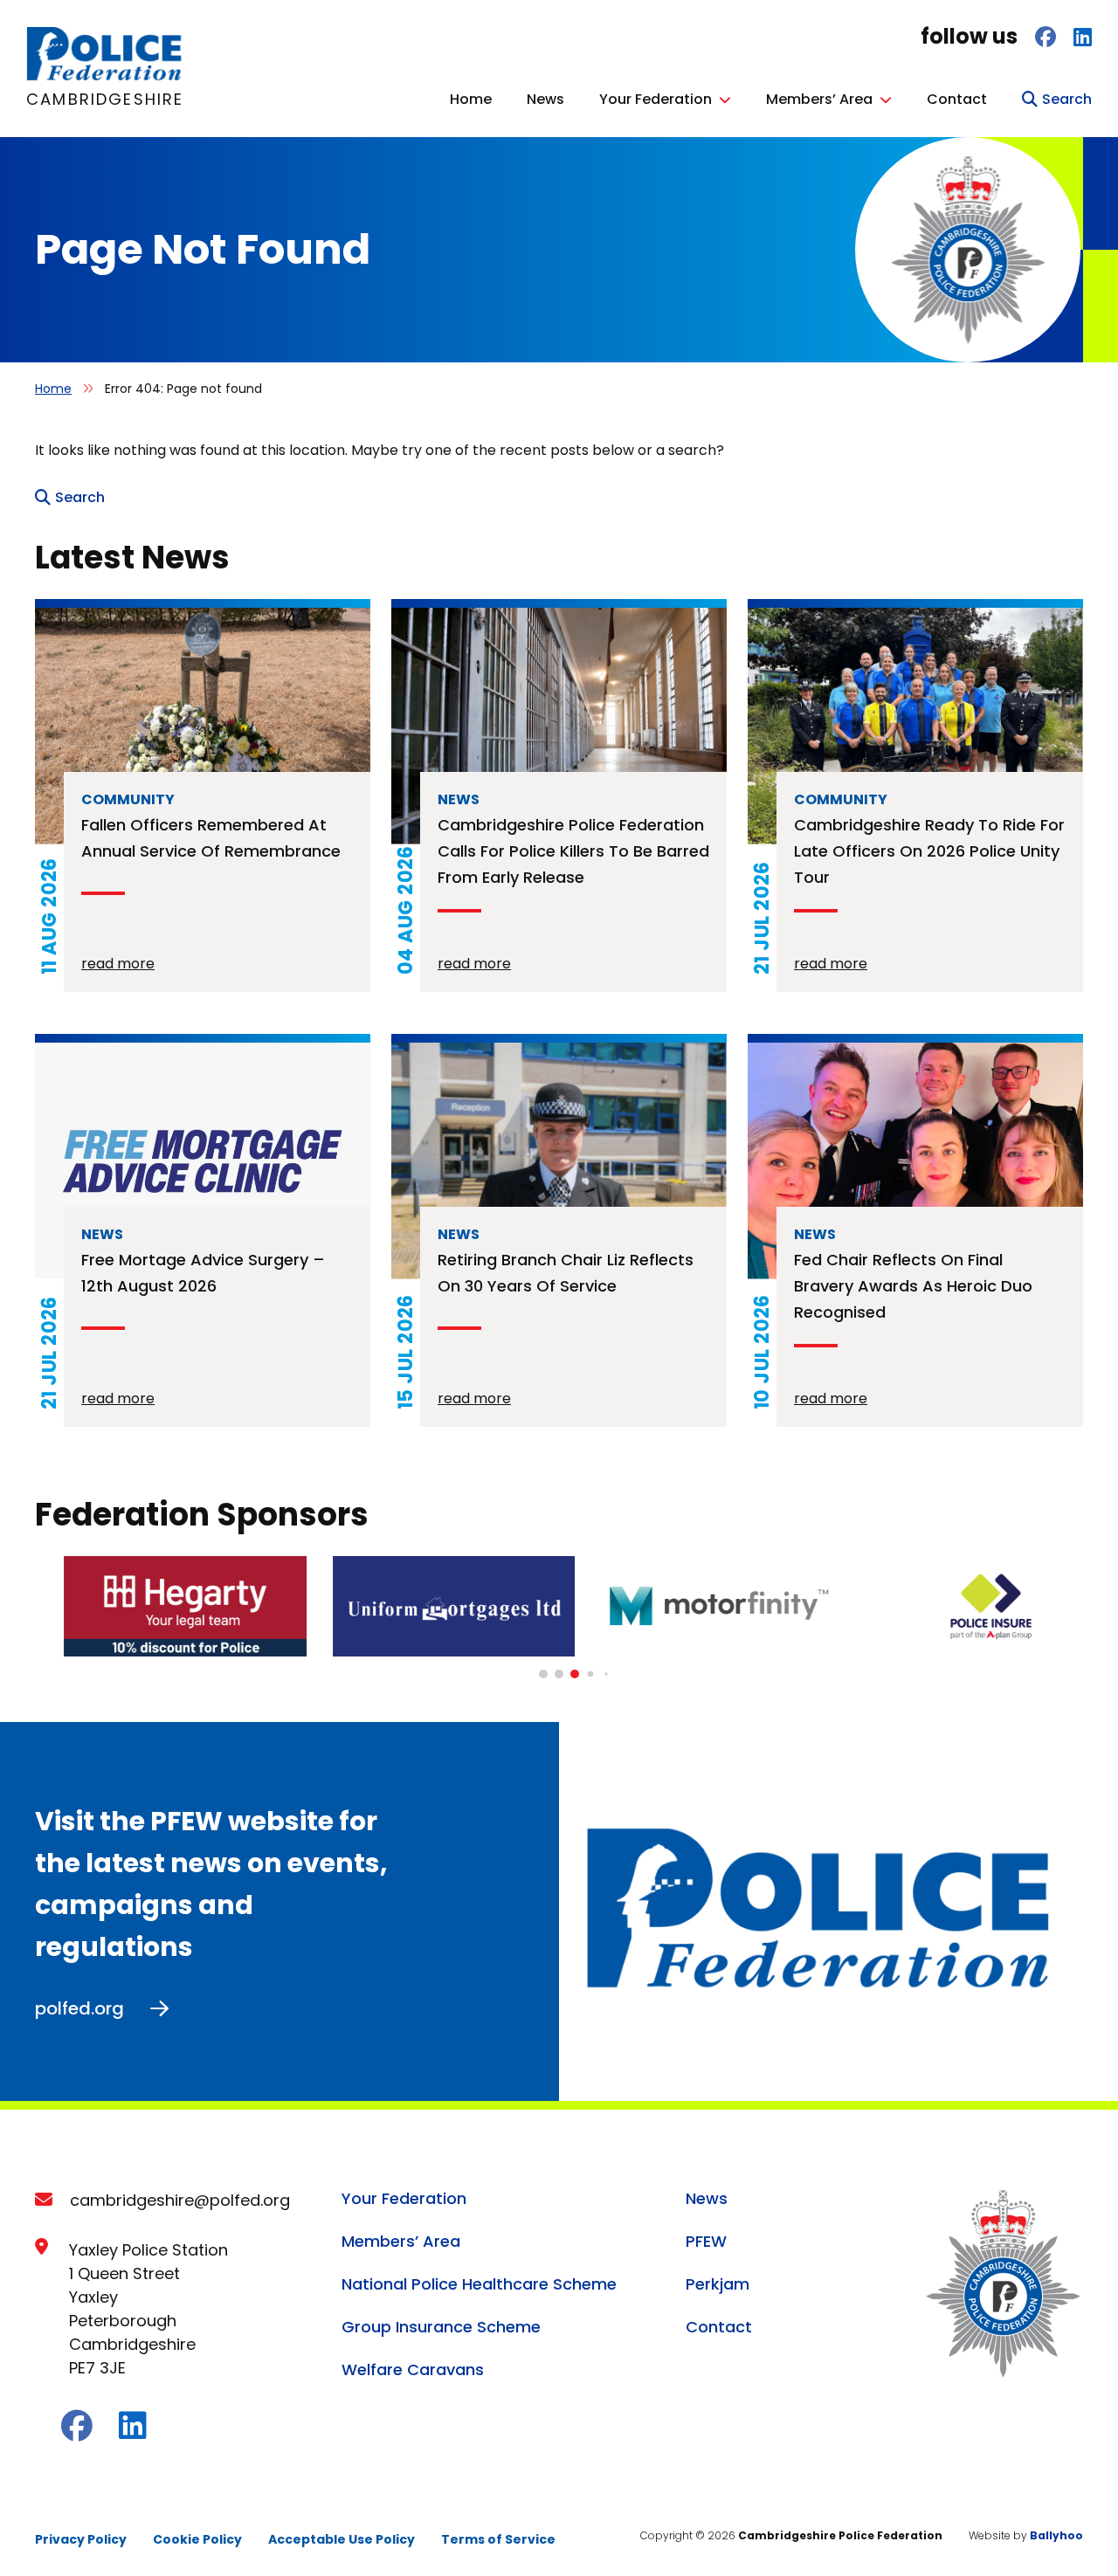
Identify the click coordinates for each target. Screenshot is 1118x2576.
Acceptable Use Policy (342, 2539)
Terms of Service (498, 2539)
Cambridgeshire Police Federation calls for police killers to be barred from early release (573, 851)
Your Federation (656, 99)
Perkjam (718, 2284)
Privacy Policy (81, 2539)
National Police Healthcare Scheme (479, 2284)
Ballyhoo (1056, 2535)
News (545, 99)
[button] (543, 1674)
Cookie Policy (197, 2539)
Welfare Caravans (413, 2369)
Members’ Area (819, 99)
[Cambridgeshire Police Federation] (105, 76)
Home (471, 99)
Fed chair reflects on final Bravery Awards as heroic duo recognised (913, 1286)
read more (118, 964)
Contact (957, 99)
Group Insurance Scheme (441, 2327)
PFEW (706, 2241)
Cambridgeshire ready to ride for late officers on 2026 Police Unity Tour (929, 851)
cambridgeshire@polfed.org (180, 2200)
